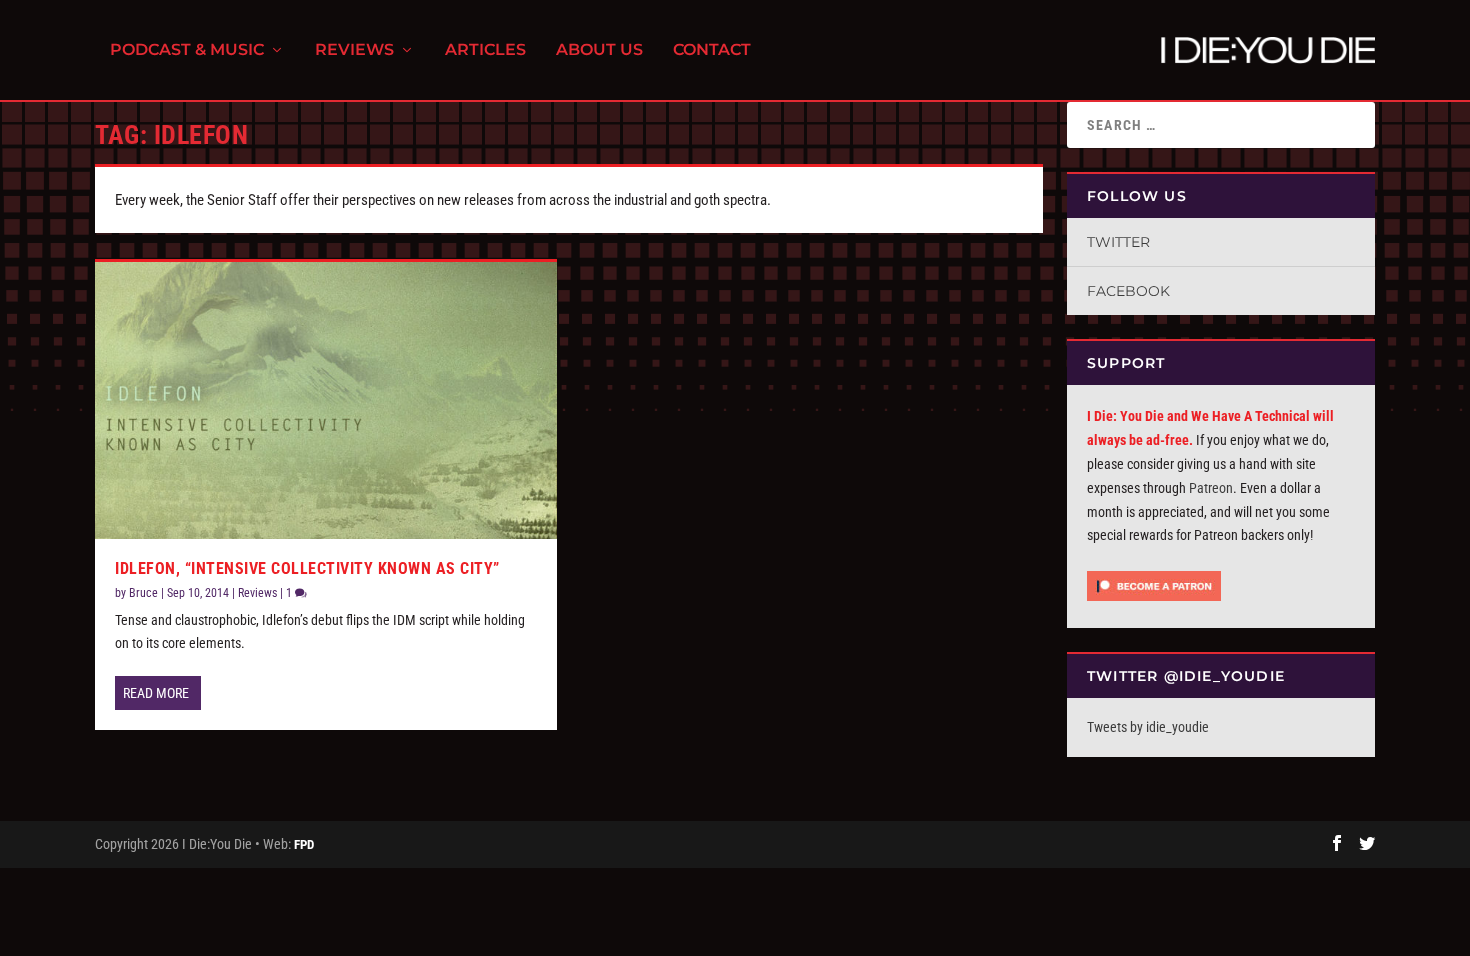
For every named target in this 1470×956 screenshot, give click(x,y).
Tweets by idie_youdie (1148, 727)
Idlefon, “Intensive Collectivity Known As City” (307, 568)
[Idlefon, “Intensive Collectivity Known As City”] (326, 400)
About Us (599, 50)
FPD (304, 844)
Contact (712, 50)
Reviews (354, 50)
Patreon (1211, 488)
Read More (156, 693)
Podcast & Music (187, 50)
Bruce (143, 593)
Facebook (1128, 291)
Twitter (1118, 242)
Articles (485, 50)
